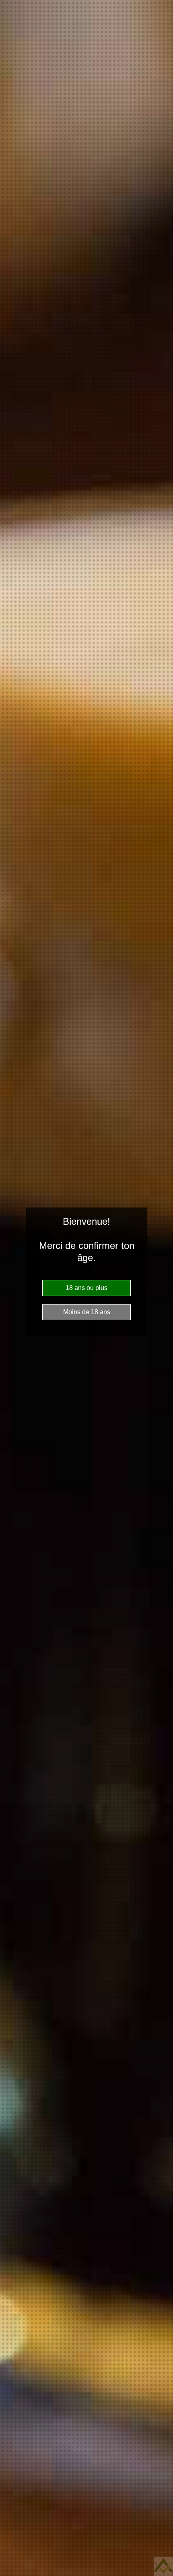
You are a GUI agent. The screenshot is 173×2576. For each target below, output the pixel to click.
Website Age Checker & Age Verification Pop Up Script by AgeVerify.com (163, 2566)
